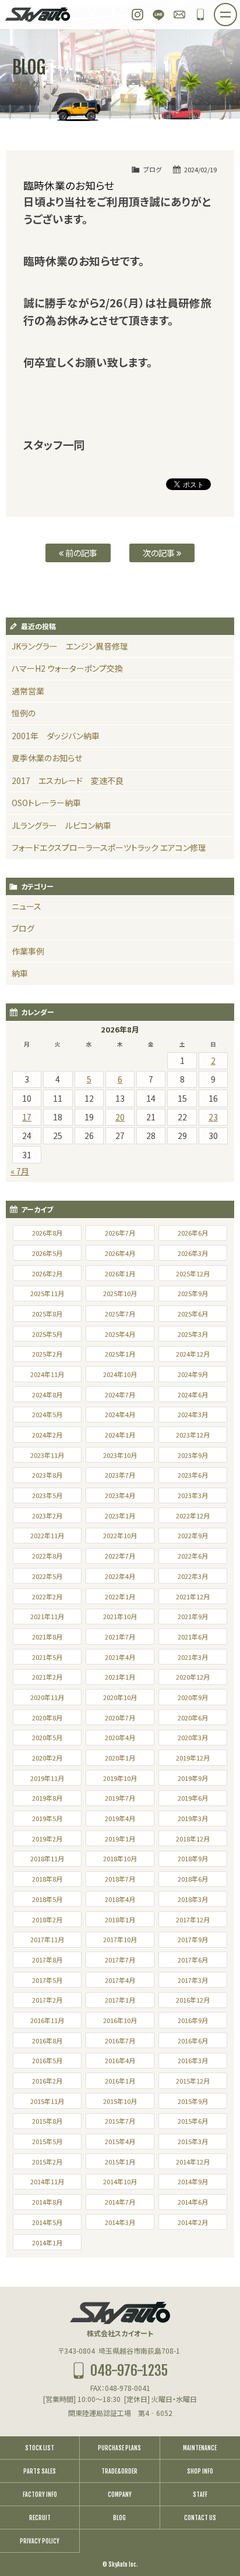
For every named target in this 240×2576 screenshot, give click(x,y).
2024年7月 (120, 1395)
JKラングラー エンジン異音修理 (70, 646)
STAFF (200, 2495)
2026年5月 (47, 1253)
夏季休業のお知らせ (47, 758)
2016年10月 (120, 2020)
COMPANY (120, 2495)
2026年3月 (193, 1253)
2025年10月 (120, 1293)
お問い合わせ (179, 15)
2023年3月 (193, 1495)
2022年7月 (120, 1556)
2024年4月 (120, 1414)
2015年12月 (193, 2081)
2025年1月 (120, 1354)
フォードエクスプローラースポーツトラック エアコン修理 (109, 847)
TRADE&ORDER (119, 2471)
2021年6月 (193, 1637)
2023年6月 (193, 1475)
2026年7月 (120, 1233)
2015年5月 (47, 2141)
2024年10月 (120, 1374)
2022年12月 (193, 1516)
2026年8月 (47, 1233)
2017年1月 (120, 2000)
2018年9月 (193, 1858)
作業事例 (28, 951)
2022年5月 (47, 1576)
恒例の (24, 713)
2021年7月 (120, 1637)
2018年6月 (193, 1879)
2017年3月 (193, 1980)
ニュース (27, 906)
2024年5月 (47, 1414)
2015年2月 (47, 2162)
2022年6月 (193, 1556)
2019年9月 (193, 1778)
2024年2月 (47, 1435)
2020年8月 (47, 1718)
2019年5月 (47, 1818)
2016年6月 (193, 2041)
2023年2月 (47, 1516)
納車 (20, 973)
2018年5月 (47, 1899)
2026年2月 (47, 1273)
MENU (237, 11)
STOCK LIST (40, 2448)
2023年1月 (120, 1516)
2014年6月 (193, 2202)
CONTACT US (200, 2518)
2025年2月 (47, 1354)
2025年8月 (47, 1314)
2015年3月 (193, 2141)
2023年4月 (120, 1495)
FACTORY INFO (40, 2495)
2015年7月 (120, 2121)
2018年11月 (47, 1858)
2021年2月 (47, 1677)
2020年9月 (193, 1697)
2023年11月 (47, 1455)
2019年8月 (47, 1798)
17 (27, 1117)
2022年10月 (120, 1535)
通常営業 (28, 691)
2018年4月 (120, 1899)
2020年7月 (120, 1718)
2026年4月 (120, 1253)
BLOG (119, 2518)
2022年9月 (193, 1535)
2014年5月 (47, 2222)
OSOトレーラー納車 (46, 803)
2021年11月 (47, 1616)
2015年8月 (47, 2121)
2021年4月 (120, 1657)
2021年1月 (120, 1677)
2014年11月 (47, 2181)
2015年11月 (47, 2101)
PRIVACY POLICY (40, 2541)
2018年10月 (120, 1858)
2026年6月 (193, 1233)
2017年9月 (193, 1939)
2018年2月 (47, 1919)
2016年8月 (47, 2041)
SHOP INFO (200, 2471)
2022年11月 (47, 1535)
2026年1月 (120, 1273)
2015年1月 (120, 2162)
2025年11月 (47, 1293)
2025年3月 (193, 1334)
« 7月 (20, 1171)
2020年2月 (47, 1758)
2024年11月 (47, 1374)
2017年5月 (47, 1980)
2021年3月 (193, 1657)
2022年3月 (193, 1576)
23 (213, 1117)
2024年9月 (193, 1374)
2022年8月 (47, 1556)
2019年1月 (120, 1839)
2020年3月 (193, 1737)
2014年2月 (193, 2222)
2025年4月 (120, 1334)
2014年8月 (47, 2202)
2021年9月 (193, 1616)
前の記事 (80, 553)
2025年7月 (120, 1314)
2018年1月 (120, 1919)
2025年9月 (193, 1293)
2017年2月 (47, 2000)
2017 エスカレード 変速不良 (68, 780)
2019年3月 (193, 1818)
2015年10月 (120, 2101)
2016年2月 (47, 2081)
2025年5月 (47, 1334)
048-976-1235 (200, 15)
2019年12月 (193, 1758)
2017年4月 (120, 1980)
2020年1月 (120, 1758)
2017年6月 (193, 1960)
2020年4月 (120, 1737)
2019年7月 (120, 1798)
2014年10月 (120, 2181)
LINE (158, 15)
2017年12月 (193, 1919)
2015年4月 (120, 2141)
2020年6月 (193, 1718)
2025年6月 (193, 1314)
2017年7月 (120, 1960)
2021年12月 (193, 1596)
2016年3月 (193, 2060)
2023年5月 (47, 1495)
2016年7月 (120, 2041)
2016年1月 (120, 2081)
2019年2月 (47, 1839)
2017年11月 (47, 1939)
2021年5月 (47, 1657)
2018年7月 (120, 1879)
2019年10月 (120, 1778)
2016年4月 (120, 2060)
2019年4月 (120, 1818)
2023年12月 (193, 1435)
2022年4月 (120, 1576)
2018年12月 (193, 1839)
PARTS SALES (40, 2471)
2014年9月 (193, 2181)
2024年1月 (120, 1435)
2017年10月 (120, 1939)
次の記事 (160, 553)
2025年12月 (193, 1273)
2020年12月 (193, 1677)
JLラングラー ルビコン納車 (61, 825)
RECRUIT (40, 2518)
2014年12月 (193, 2162)
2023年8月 (47, 1475)
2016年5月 (47, 2060)
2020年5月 (47, 1737)
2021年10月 (120, 1616)
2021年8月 (47, 1637)
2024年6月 (193, 1395)
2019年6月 (193, 1798)
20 (120, 1117)
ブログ (152, 169)
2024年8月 (47, 1395)
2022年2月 (47, 1596)
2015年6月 (193, 2121)
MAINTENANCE (200, 2448)
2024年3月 (193, 1414)
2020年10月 (120, 1697)
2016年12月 (193, 2000)
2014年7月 (120, 2202)
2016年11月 (47, 2020)
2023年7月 (120, 1475)
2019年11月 (47, 1778)
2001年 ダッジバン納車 (56, 736)
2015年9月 (193, 2101)
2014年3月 (120, 2222)
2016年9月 (193, 2020)
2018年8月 (47, 1879)
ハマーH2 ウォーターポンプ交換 (67, 668)
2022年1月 (120, 1596)
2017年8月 (47, 1960)
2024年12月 (193, 1354)
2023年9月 (193, 1455)
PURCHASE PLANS (119, 2448)
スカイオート (38, 15)
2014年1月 (47, 2243)
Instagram (137, 15)
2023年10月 (120, 1455)
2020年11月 (47, 1697)
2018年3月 (193, 1899)
